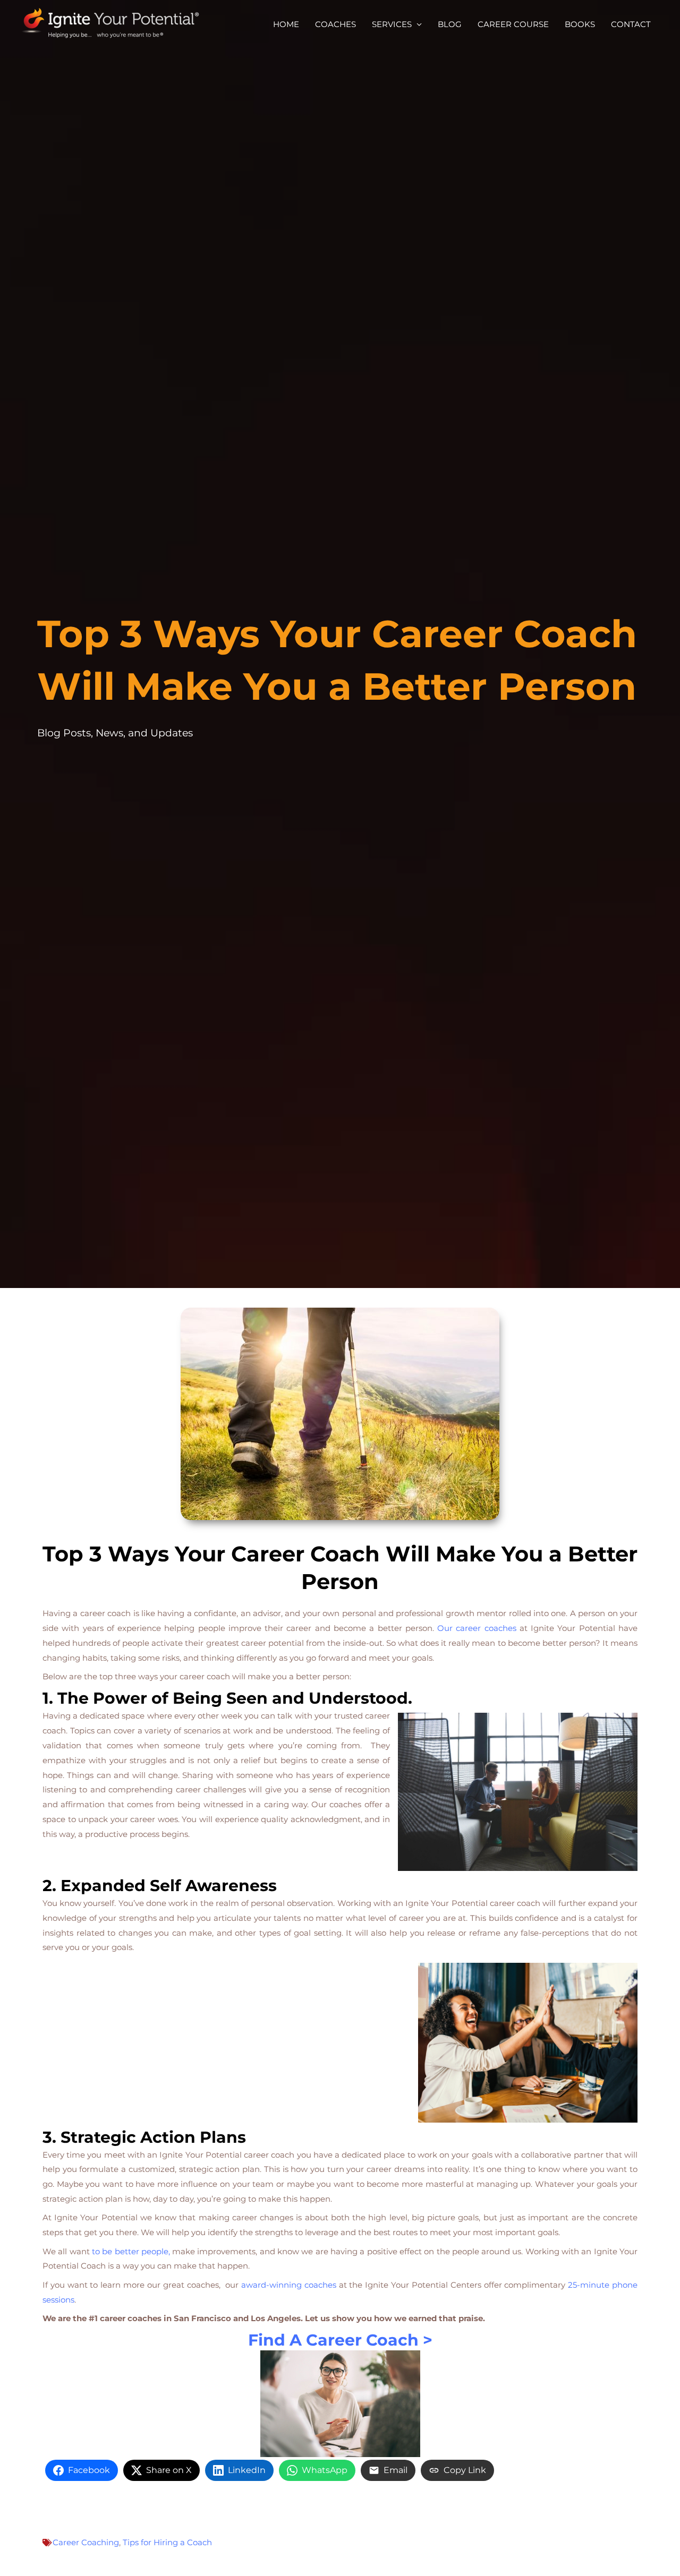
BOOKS (580, 24)
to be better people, (131, 2251)
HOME (286, 24)
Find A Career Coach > (340, 2340)
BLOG (450, 24)
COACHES (335, 24)
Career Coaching (86, 2542)
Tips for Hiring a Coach (167, 2542)
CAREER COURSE (513, 24)
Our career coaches (478, 1628)
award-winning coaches (289, 2285)
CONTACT (631, 24)
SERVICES (392, 24)
